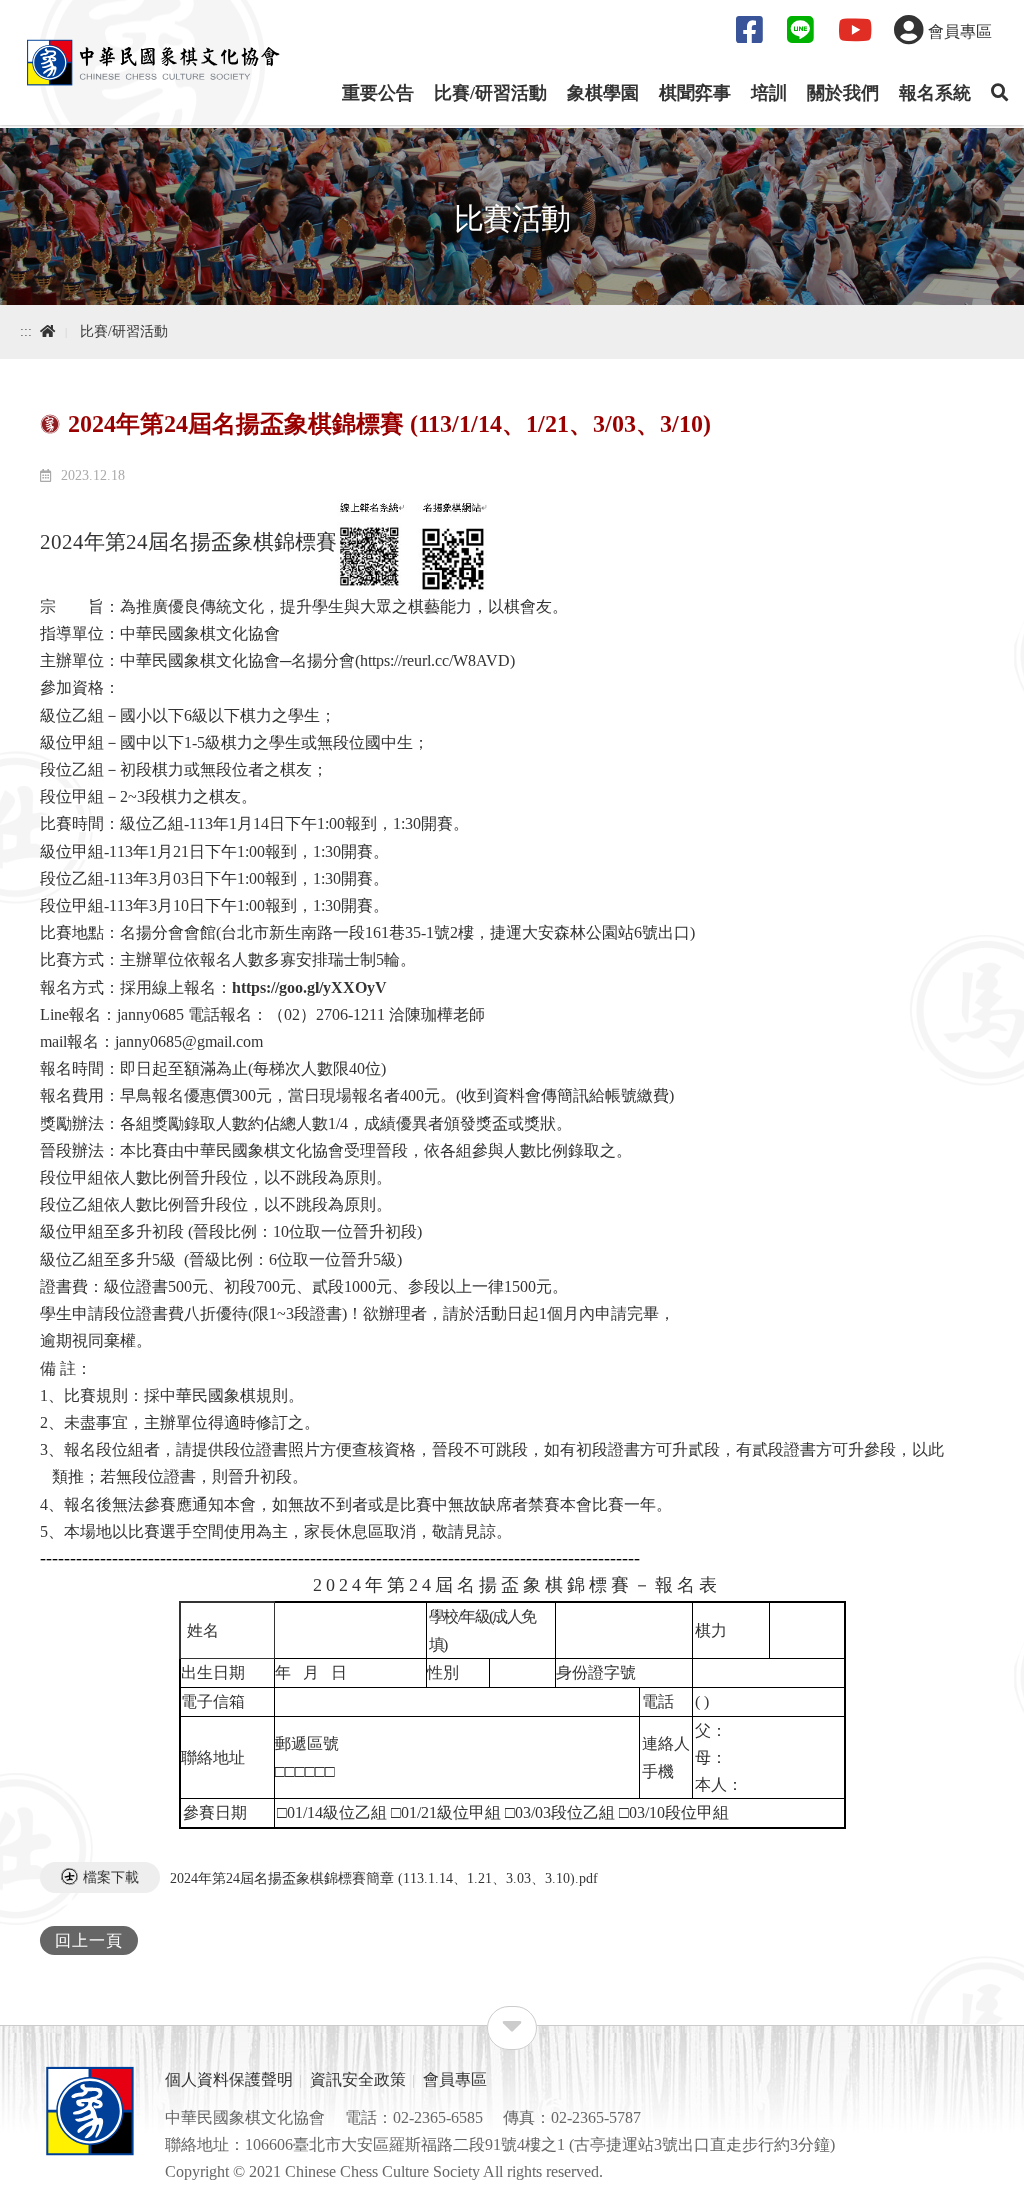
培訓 (769, 93)
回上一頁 (89, 1940)
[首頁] (152, 60)
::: (26, 331)
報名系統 (935, 93)
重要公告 (378, 93)
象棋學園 (603, 93)
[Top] (989, 2181)
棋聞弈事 (695, 93)
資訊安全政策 (358, 2079)
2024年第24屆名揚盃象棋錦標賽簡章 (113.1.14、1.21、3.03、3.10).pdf (384, 1878)
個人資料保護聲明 (229, 2079)
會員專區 (455, 2079)
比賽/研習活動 (490, 93)
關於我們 (843, 93)
